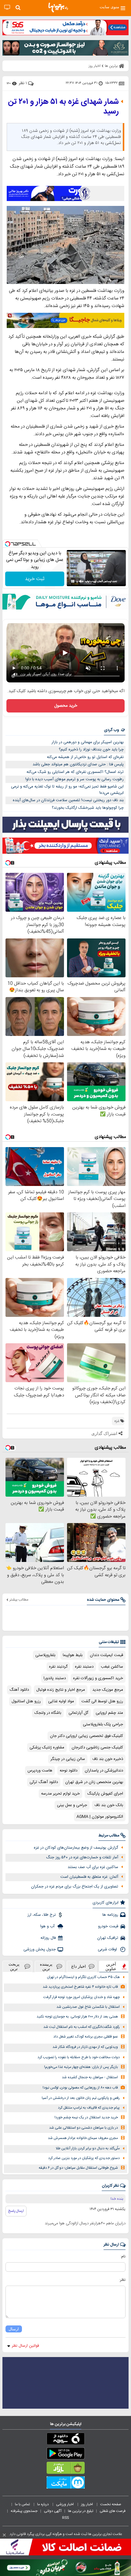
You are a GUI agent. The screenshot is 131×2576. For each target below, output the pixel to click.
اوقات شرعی (108, 1949)
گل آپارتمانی (78, 1713)
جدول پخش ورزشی (40, 1949)
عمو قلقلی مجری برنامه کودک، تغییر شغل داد (86, 2037)
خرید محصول (66, 706)
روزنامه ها (110, 1915)
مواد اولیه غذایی (61, 1701)
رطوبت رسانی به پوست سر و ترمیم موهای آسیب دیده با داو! (74, 779)
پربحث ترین (14, 1966)
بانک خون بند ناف (109, 1805)
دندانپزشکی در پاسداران (104, 1771)
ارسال (14, 2329)
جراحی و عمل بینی (72, 1805)
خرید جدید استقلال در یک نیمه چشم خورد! (86, 2118)
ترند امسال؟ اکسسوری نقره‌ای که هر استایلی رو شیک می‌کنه (75, 772)
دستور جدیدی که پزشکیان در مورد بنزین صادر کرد (84, 2158)
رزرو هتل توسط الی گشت (102, 1701)
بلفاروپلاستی (45, 1655)
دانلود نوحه (69, 1771)
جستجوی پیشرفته (24, 2511)
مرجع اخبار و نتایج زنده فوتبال (61, 1690)
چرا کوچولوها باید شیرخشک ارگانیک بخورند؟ (88, 808)
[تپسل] (8, 544)
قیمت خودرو (108, 1926)
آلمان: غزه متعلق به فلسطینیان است (89, 1877)
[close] (4, 2535)
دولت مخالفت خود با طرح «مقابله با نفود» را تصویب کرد (79, 2057)
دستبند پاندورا (55, 1678)
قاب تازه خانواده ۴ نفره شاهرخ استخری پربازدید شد (80, 1987)
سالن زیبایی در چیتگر (68, 1759)
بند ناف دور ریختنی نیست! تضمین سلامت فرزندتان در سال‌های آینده (68, 800)
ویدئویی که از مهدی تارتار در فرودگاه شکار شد (85, 2047)
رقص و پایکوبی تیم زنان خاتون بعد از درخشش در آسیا (81, 2098)
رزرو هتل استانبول (26, 1701)
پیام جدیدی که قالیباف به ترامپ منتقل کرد (89, 2108)
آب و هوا (48, 1926)
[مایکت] (65, 2484)
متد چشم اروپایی (109, 1713)
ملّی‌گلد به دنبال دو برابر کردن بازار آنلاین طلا (88, 2149)
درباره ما (43, 2504)
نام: (123, 2257)
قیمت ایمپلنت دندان (106, 1655)
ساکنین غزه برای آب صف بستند (93, 1867)
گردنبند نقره (58, 1667)
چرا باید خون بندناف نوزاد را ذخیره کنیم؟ (91, 750)
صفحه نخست (111, 2504)
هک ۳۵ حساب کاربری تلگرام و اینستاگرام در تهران (83, 1977)
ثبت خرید (35, 579)
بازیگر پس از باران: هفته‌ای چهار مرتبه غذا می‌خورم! (81, 2067)
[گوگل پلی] (65, 2455)
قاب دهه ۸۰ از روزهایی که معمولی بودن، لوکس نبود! (80, 2088)
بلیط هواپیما (73, 1655)
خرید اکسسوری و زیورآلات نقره (98, 1678)
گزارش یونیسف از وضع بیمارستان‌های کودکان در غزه (76, 1848)
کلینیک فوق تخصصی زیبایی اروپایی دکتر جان (87, 1736)
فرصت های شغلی (113, 2511)
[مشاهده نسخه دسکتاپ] (7, 7)
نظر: (122, 2280)
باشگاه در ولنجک (48, 1713)
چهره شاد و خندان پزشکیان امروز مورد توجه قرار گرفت (81, 1997)
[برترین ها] (58, 8)
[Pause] (73, 581)
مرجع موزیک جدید (108, 1690)
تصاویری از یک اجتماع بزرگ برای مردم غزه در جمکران (75, 1887)
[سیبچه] (65, 2440)
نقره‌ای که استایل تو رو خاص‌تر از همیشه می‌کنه (85, 757)
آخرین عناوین (111, 1966)
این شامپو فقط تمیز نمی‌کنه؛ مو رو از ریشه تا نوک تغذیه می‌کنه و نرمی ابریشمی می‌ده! (67, 790)
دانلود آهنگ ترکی (44, 1782)
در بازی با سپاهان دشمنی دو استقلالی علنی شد (83, 2128)
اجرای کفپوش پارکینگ (105, 1794)
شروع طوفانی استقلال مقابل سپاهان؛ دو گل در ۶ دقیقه (78, 2168)
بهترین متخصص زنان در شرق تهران (94, 1782)
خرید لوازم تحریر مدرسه (60, 1794)
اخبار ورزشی (65, 2504)
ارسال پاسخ (16, 2211)
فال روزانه (48, 1938)
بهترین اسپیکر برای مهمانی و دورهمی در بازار (88, 742)
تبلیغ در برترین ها (81, 2511)
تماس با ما (23, 2504)
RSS (65, 2518)
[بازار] (65, 2469)
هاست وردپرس (40, 1771)
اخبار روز (87, 2504)
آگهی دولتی (53, 2511)
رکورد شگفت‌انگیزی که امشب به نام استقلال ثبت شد (81, 2027)
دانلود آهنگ (19, 1690)
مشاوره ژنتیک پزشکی (47, 1748)
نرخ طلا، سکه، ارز (42, 1915)
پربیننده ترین (46, 1966)
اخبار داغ (79, 1966)
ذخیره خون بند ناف (108, 1759)
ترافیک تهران (108, 1938)
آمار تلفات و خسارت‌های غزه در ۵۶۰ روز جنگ (82, 1857)
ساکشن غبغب (112, 1667)
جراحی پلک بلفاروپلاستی (103, 1724)
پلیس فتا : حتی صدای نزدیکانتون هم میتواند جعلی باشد (78, 764)
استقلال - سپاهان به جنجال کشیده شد (90, 2077)
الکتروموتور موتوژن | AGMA (100, 1817)
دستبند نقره (84, 1667)
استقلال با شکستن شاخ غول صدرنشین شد (88, 2007)
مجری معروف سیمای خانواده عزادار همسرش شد (83, 2138)
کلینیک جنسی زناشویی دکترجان (97, 1748)
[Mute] (81, 581)
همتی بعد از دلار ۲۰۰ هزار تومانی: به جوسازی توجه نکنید (77, 2017)
